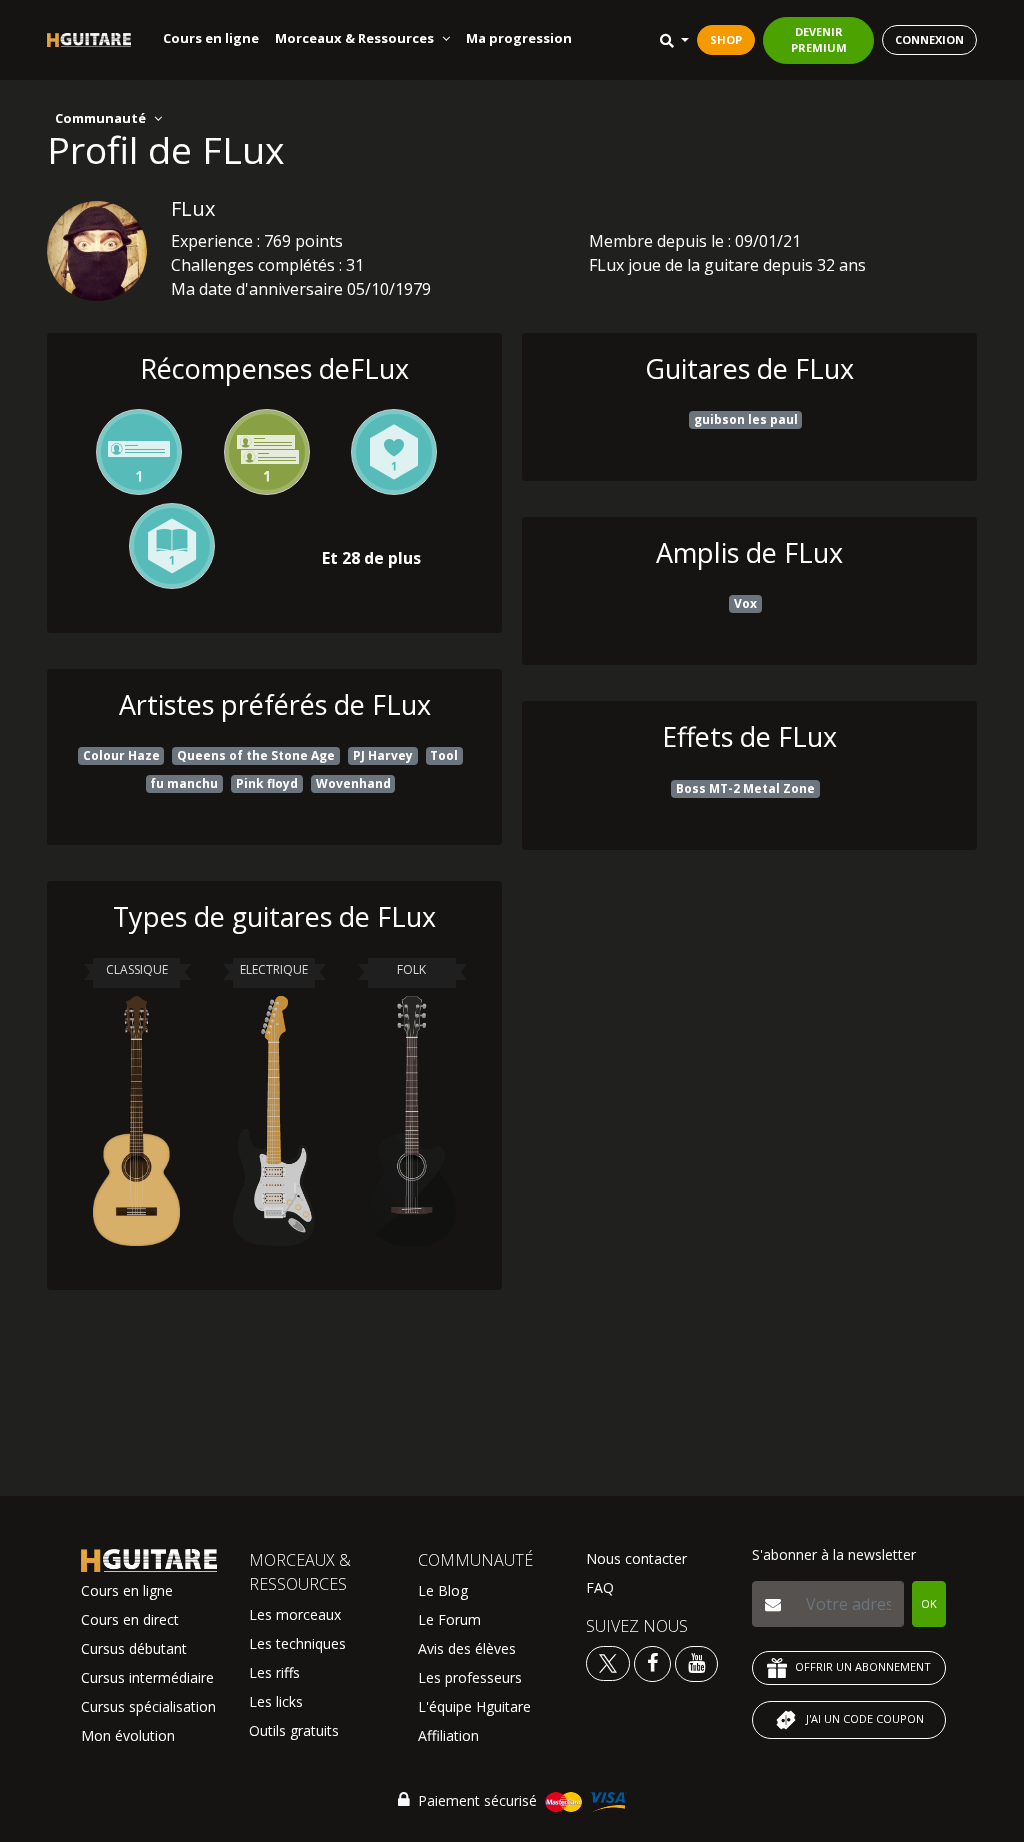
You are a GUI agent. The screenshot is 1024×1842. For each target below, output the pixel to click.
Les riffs (274, 1672)
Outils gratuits (294, 1730)
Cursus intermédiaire (147, 1677)
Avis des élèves (467, 1648)
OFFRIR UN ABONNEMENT (863, 1666)
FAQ (600, 1587)
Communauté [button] (100, 118)
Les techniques (297, 1643)
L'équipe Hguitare (474, 1706)
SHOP (726, 39)
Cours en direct (130, 1619)
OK (929, 1603)
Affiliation (448, 1735)
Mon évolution (128, 1735)
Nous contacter (636, 1558)
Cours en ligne (211, 38)
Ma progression (519, 38)
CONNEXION (929, 39)
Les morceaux (295, 1614)
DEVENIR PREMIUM (819, 40)
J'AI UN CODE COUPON (865, 1718)
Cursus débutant (134, 1648)
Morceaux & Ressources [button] (354, 38)
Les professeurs (470, 1677)
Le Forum (449, 1619)
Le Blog (443, 1590)
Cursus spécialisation (148, 1706)
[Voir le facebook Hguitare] (652, 1662)
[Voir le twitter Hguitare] (610, 1662)
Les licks (276, 1701)
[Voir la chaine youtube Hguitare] (696, 1662)
